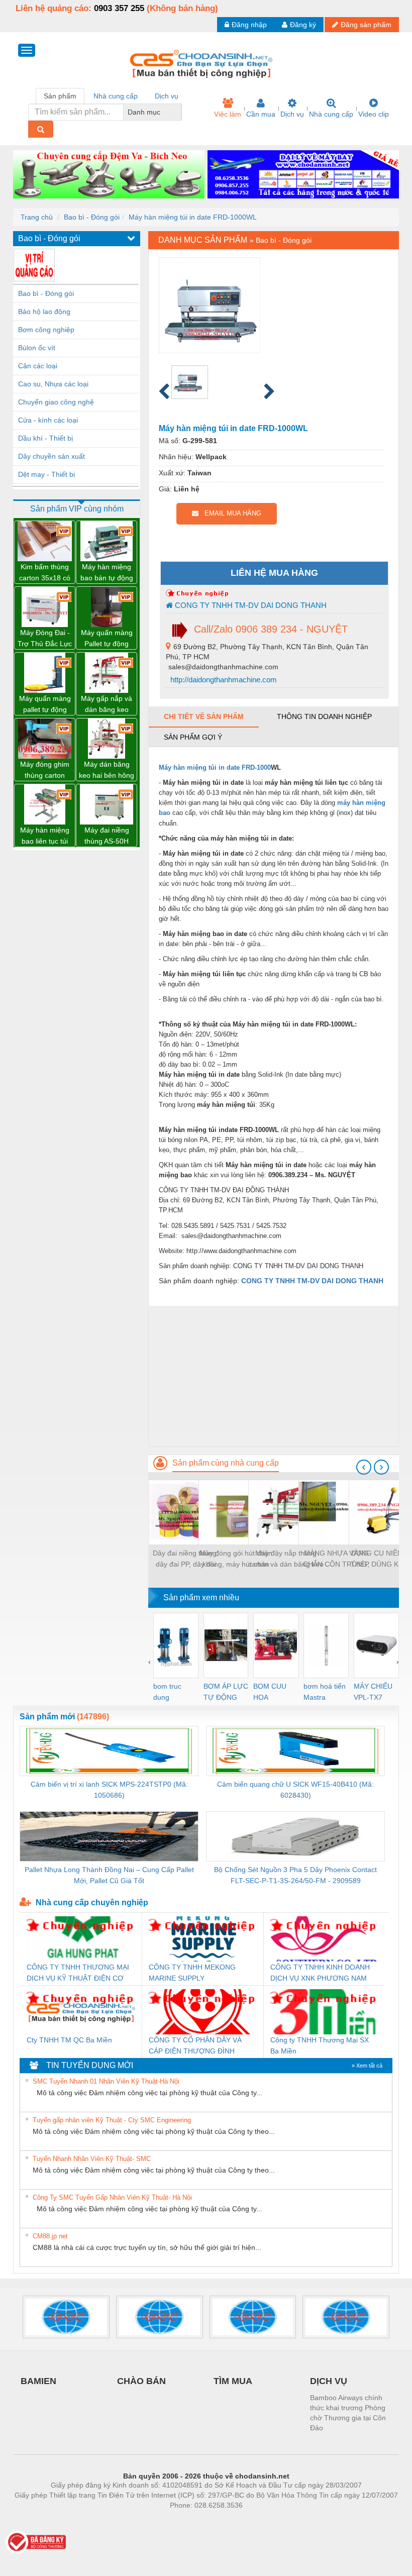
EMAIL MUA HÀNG (230, 513)
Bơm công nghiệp (46, 330)
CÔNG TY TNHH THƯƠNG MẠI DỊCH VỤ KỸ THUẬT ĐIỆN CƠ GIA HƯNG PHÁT (78, 1973)
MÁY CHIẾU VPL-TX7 (373, 1692)
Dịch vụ (292, 114)
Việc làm (228, 114)
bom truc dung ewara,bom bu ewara (171, 1692)
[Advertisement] (274, 1376)
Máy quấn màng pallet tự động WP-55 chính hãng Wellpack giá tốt (45, 705)
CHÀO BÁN (141, 2381)
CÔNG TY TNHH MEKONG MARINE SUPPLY (192, 1973)
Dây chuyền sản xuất (51, 456)
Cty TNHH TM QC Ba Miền (69, 2040)
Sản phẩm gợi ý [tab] (193, 737)
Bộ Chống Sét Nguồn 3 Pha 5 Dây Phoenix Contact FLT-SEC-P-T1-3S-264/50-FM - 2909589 (295, 1875)
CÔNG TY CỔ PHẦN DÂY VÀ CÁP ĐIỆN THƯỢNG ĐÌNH (195, 2045)
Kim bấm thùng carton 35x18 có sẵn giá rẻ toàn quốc (45, 573)
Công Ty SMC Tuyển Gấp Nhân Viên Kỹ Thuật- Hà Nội (112, 2197)
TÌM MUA (233, 2381)
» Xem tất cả (367, 2066)
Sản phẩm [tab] (60, 96)
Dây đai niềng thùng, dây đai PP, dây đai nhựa (186, 1559)
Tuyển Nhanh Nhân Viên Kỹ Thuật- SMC (92, 2159)
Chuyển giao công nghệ (56, 402)
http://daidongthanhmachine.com (223, 680)
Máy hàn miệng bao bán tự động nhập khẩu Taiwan (107, 573)
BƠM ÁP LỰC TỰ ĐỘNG (226, 1692)
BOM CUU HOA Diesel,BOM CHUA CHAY (273, 1692)
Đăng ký (303, 25)
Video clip (374, 114)
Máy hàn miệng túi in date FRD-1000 (215, 767)
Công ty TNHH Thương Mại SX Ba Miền (320, 2045)
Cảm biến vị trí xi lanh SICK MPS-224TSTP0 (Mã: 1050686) (109, 1790)
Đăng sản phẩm (366, 25)
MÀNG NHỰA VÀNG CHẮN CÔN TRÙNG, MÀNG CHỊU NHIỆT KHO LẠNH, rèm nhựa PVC (336, 1559)
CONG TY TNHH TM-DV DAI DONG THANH (250, 605)
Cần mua (261, 114)
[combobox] (179, 112)
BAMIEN (38, 2381)
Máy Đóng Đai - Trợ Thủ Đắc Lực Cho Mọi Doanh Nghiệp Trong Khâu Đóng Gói (45, 639)
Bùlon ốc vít (37, 348)
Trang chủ (37, 217)
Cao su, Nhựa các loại (53, 384)
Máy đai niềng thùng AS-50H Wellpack (107, 836)
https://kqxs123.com (255, 2520)
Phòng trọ (141, 2520)
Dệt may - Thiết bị (46, 474)
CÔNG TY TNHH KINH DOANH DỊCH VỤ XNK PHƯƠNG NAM (320, 1973)
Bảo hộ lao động (44, 312)
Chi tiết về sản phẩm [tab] (204, 716)
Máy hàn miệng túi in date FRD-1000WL (193, 217)
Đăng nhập (249, 25)
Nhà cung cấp (331, 114)
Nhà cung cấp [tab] (116, 96)
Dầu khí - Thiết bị (45, 438)
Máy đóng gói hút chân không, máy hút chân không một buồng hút (236, 1559)
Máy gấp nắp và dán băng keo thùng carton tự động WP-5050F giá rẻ (107, 705)
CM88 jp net (50, 2236)
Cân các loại (38, 366)
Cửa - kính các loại (48, 420)
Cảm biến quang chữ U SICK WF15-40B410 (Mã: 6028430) (295, 1790)
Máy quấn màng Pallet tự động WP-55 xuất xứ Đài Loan (107, 639)
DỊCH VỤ (329, 2381)
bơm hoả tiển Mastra (325, 1692)
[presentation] (364, 1467)
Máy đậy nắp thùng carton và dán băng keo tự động (286, 1559)
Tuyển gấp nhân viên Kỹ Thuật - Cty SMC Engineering (112, 2120)
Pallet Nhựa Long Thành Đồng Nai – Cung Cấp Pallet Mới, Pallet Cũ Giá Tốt (109, 1875)
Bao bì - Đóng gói (92, 217)
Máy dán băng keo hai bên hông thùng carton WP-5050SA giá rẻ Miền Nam (107, 770)
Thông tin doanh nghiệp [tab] (324, 716)
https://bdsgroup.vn (193, 2520)
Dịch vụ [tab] (167, 96)
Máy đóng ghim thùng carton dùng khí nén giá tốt (45, 770)
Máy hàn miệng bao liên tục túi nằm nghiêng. (45, 836)
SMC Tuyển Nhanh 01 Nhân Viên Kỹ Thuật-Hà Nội (106, 2081)
